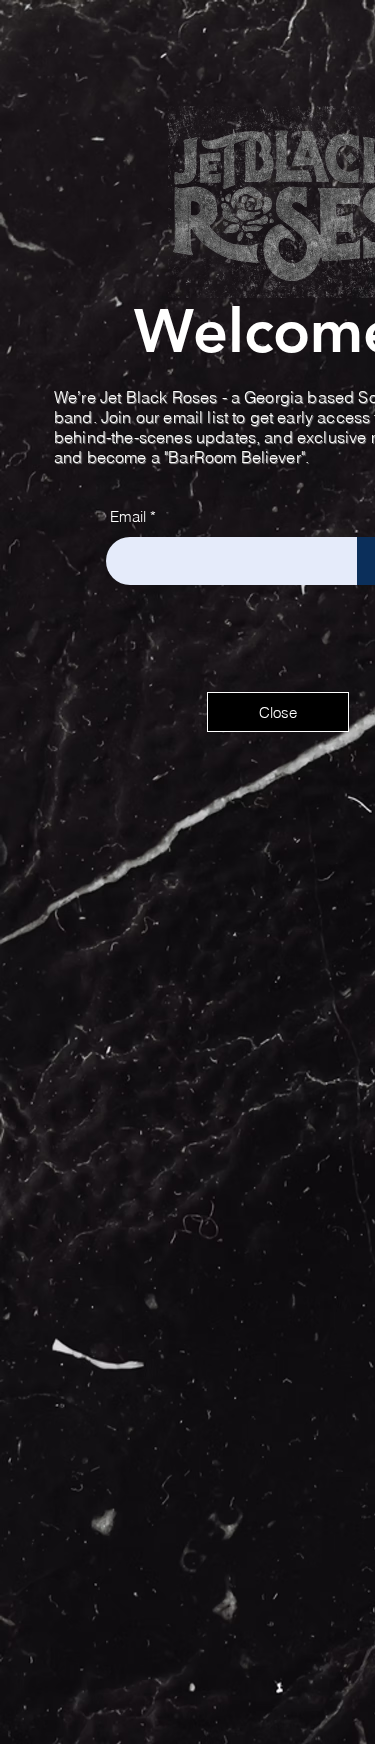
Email (128, 516)
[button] (278, 712)
